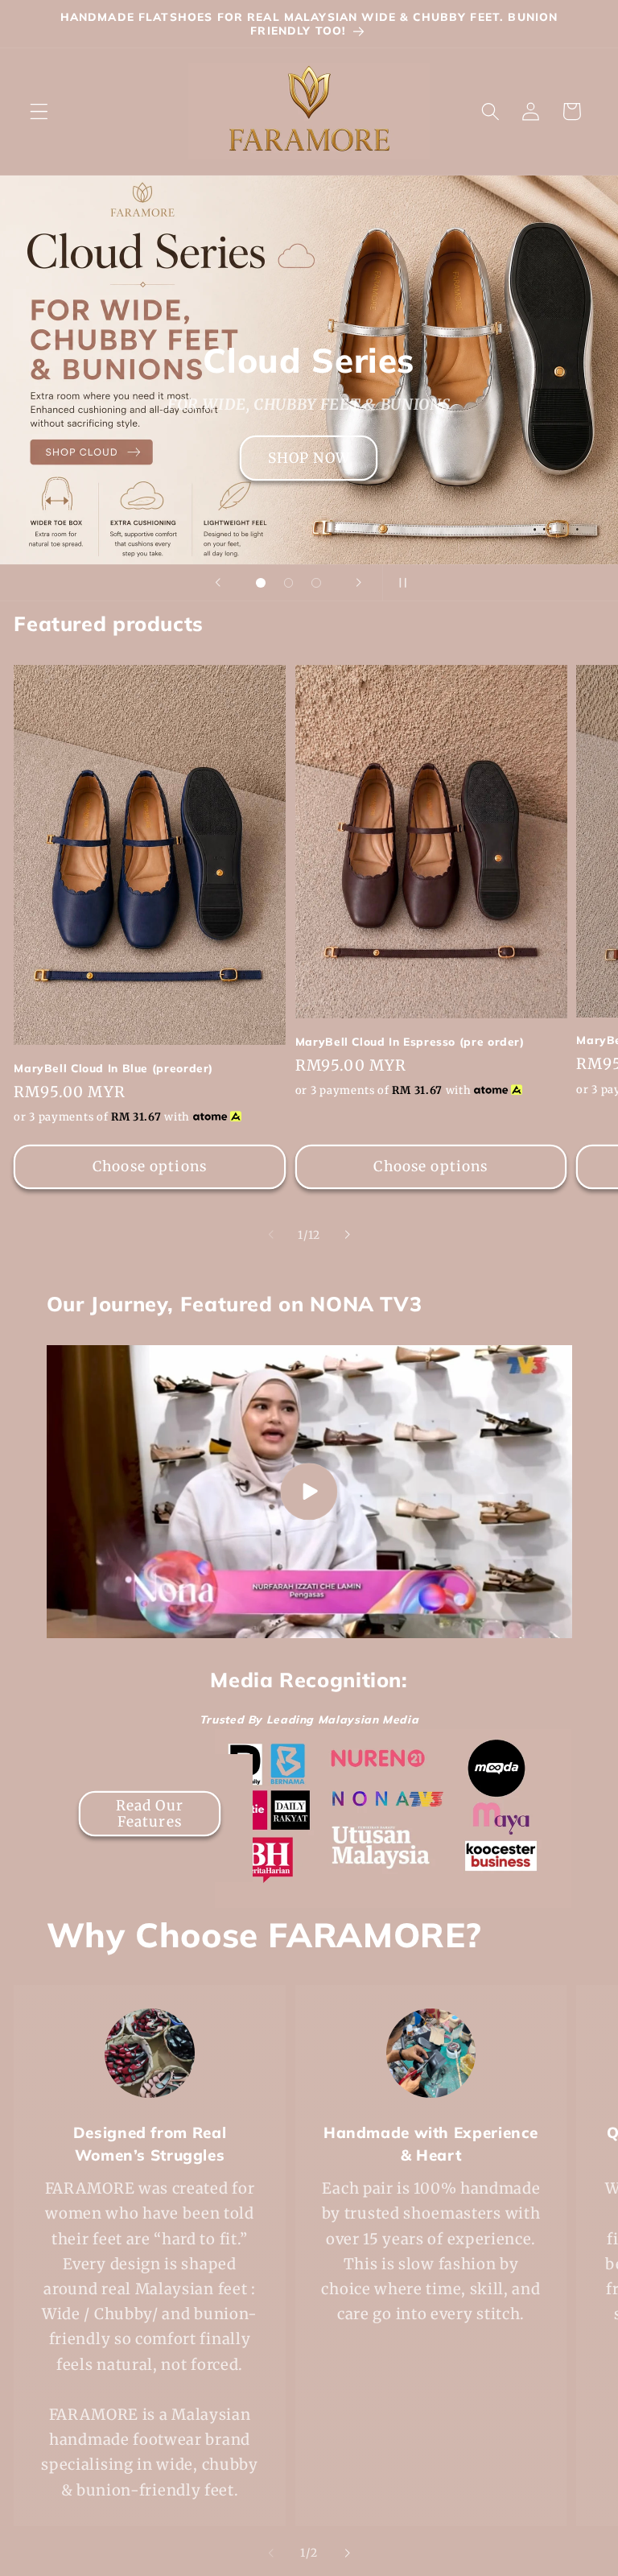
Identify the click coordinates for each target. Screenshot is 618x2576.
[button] (39, 111)
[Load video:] (309, 1492)
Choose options (150, 1166)
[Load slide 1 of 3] (261, 583)
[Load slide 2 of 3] (288, 583)
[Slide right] (347, 1235)
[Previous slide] (218, 583)
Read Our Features (149, 1814)
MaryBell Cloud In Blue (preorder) (113, 1068)
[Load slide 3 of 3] (317, 583)
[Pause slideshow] (400, 583)
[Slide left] (271, 1235)
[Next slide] (359, 583)
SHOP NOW (309, 458)
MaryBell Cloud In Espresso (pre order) (410, 1041)
